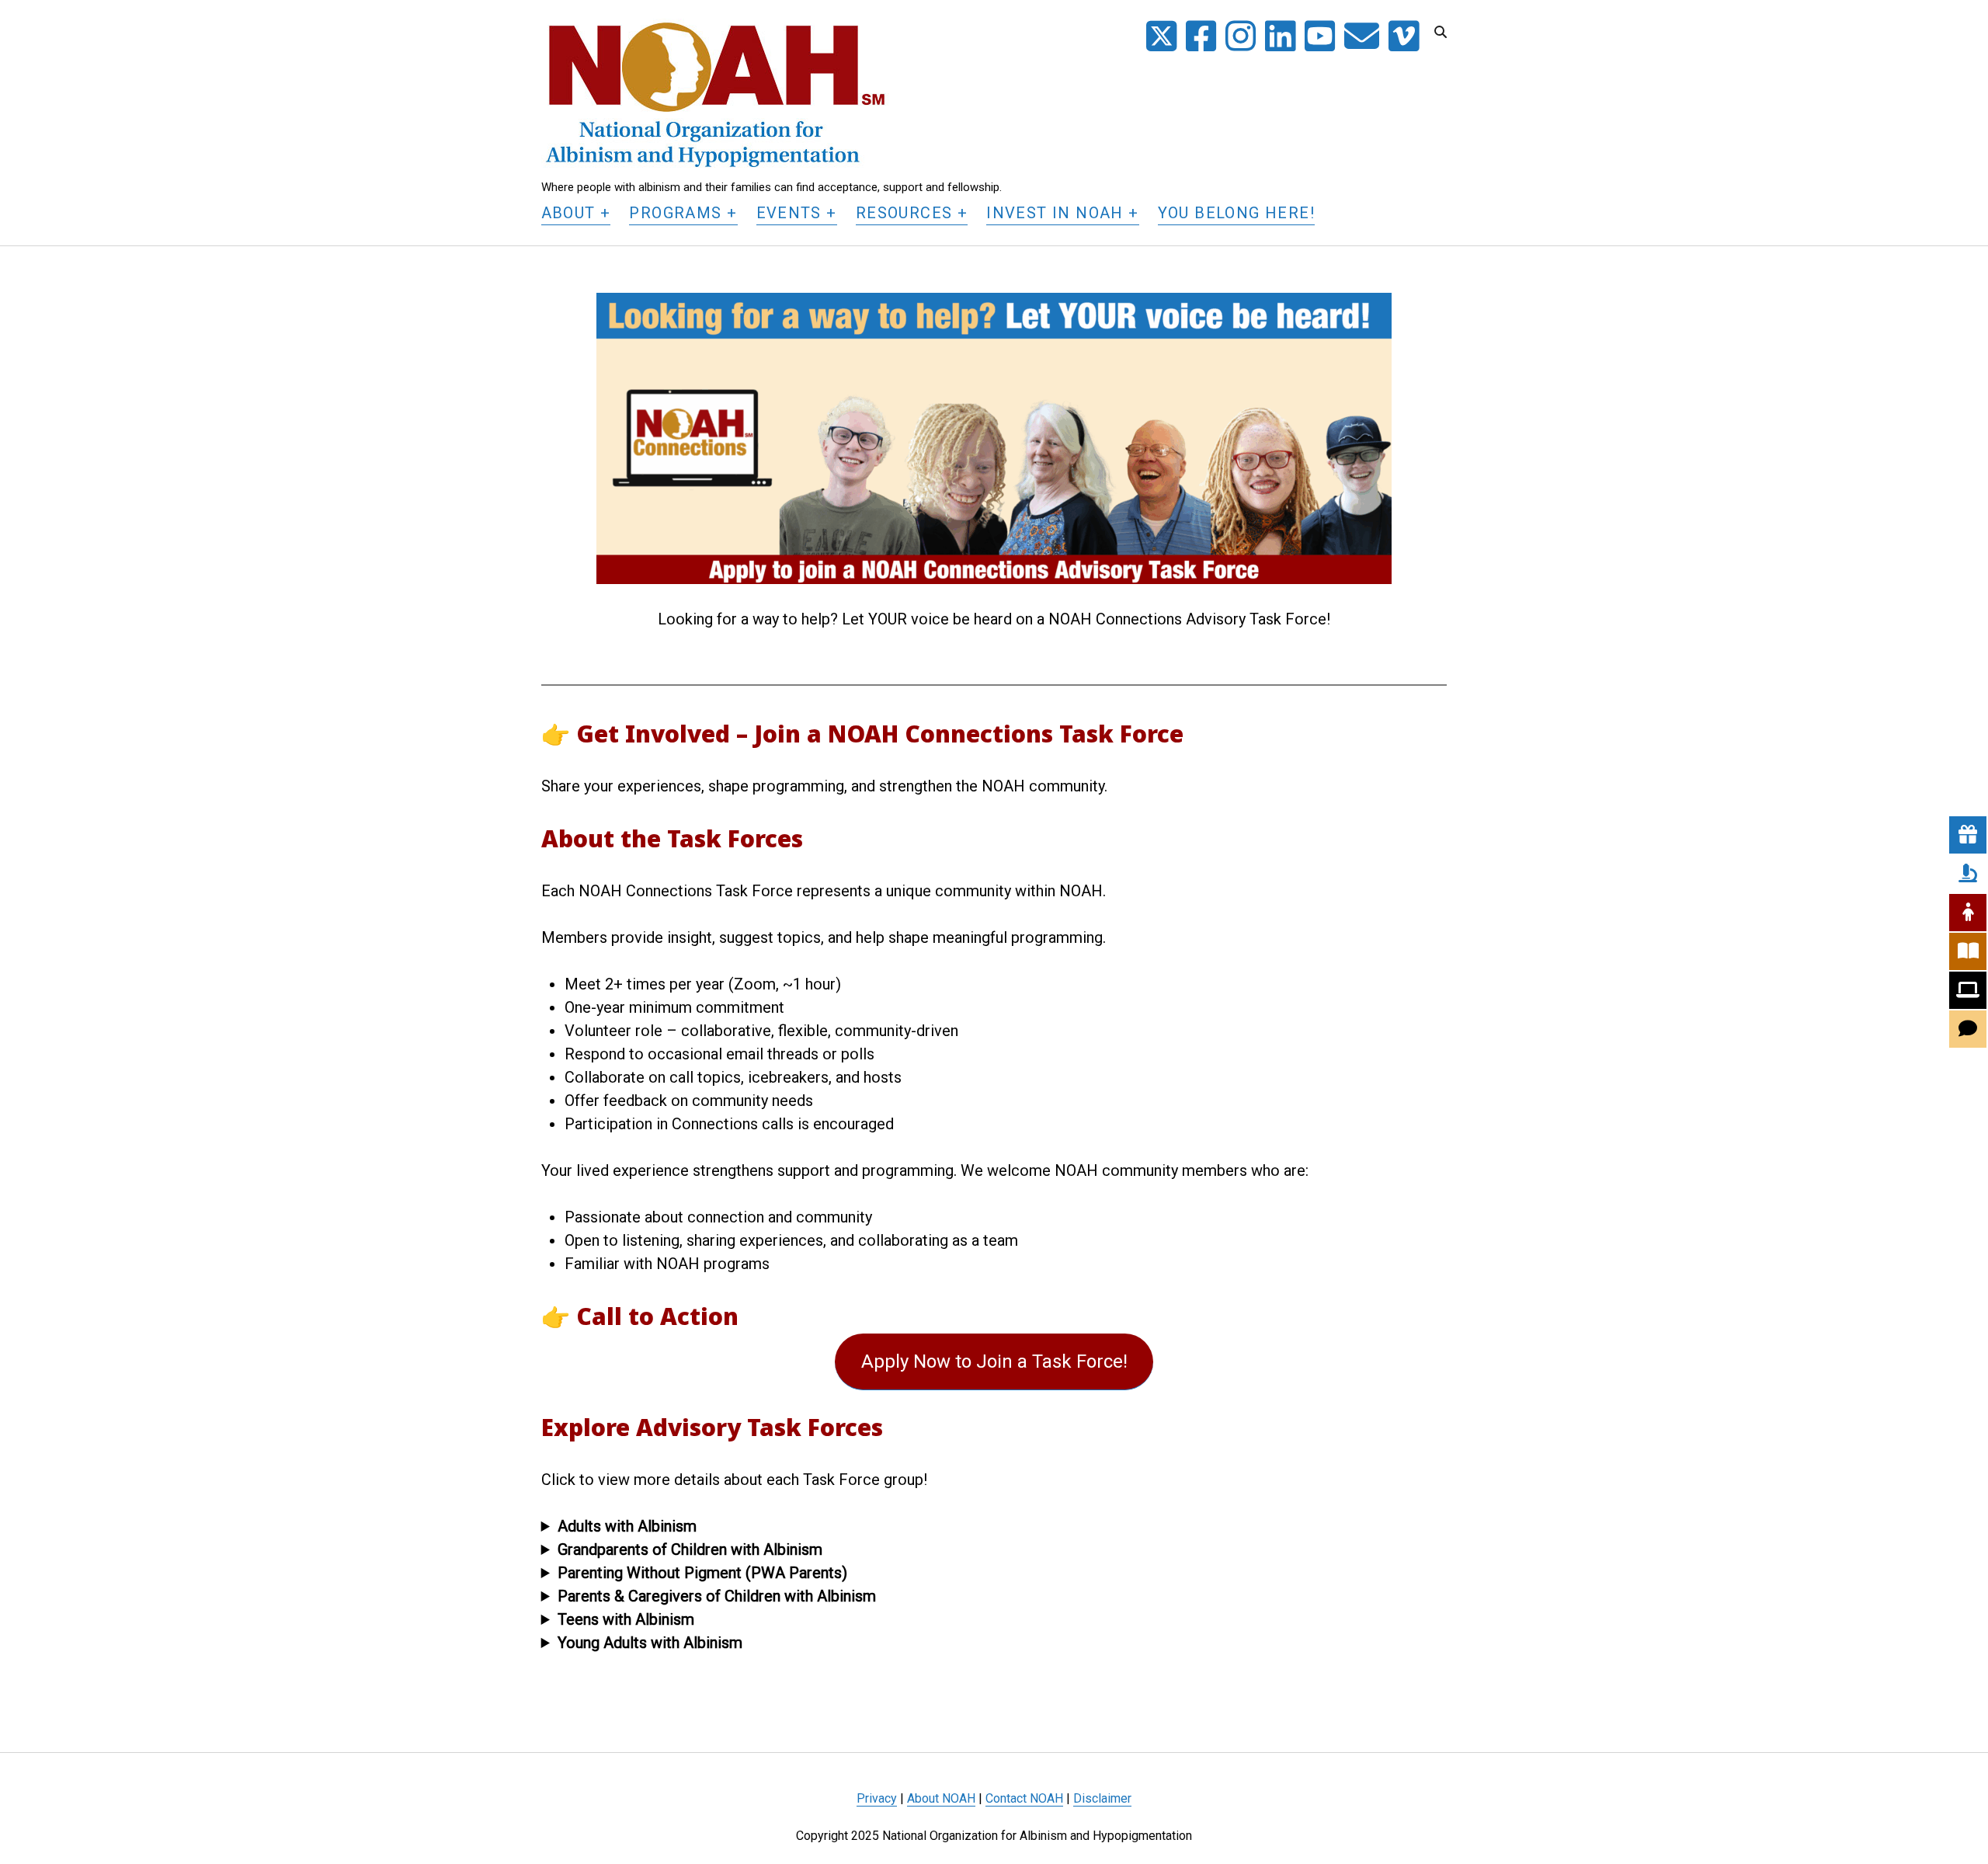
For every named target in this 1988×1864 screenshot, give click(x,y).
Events (789, 213)
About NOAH (941, 1798)
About (568, 213)
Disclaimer (1102, 1798)
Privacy (877, 1798)
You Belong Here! (1236, 213)
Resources (904, 213)
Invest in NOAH (1055, 213)
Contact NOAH (1024, 1798)
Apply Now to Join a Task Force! (994, 1361)
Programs (675, 213)
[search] (1441, 33)
